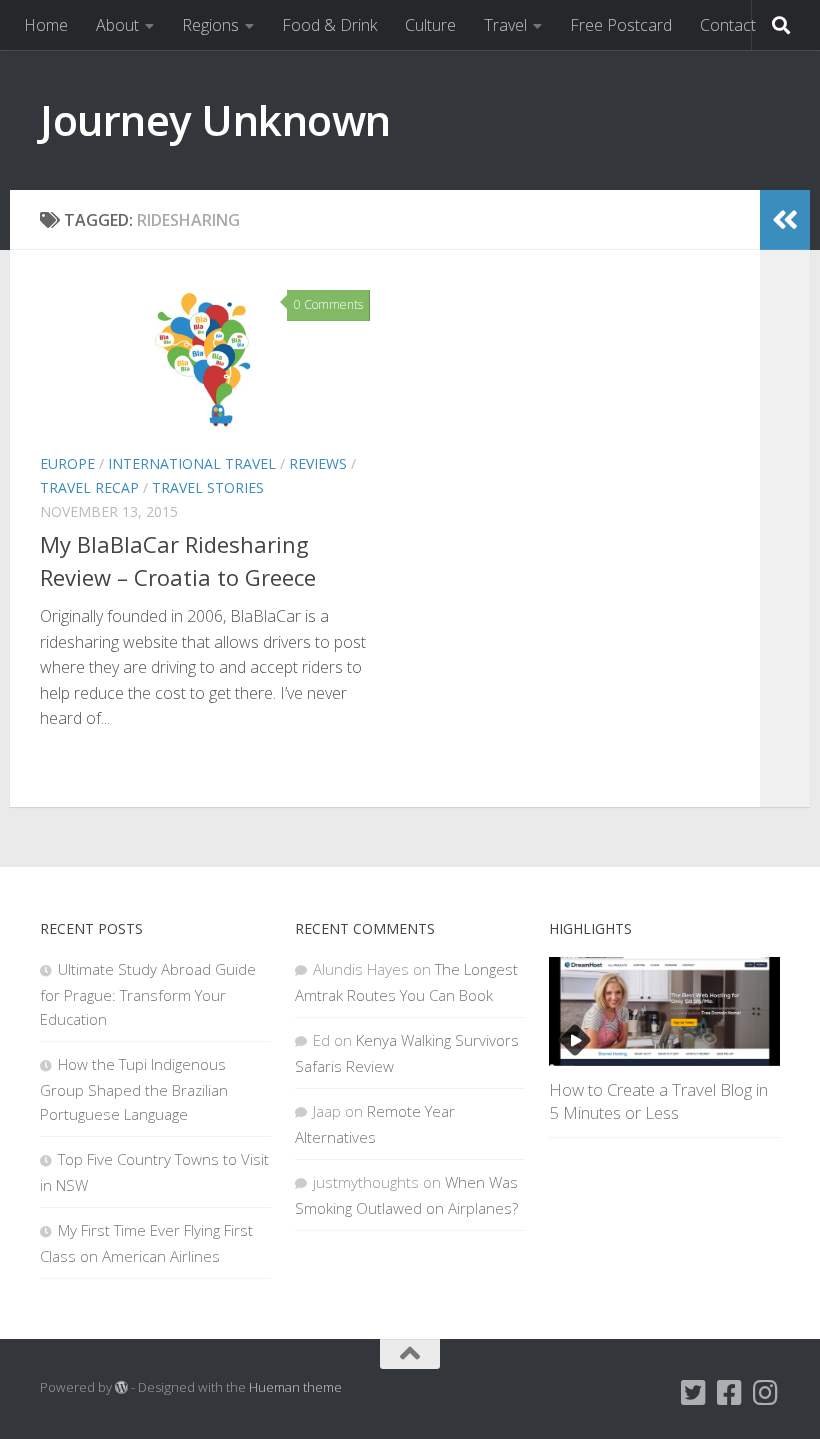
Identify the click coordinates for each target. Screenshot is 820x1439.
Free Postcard (621, 25)
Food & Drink (329, 25)
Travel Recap (89, 487)
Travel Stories (208, 487)
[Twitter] (694, 1393)
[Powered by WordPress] (121, 1387)
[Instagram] (766, 1393)
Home (46, 25)
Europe (67, 463)
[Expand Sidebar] (785, 220)
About (117, 25)
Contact (728, 25)
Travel (505, 25)
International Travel (192, 463)
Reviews (318, 463)
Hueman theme (295, 1387)
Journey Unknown (215, 119)
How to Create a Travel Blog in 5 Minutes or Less (658, 1101)
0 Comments (328, 304)
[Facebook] (730, 1393)
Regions (210, 25)
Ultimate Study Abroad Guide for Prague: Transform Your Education (148, 994)
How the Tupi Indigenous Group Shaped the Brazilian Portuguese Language (134, 1089)
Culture (430, 25)
